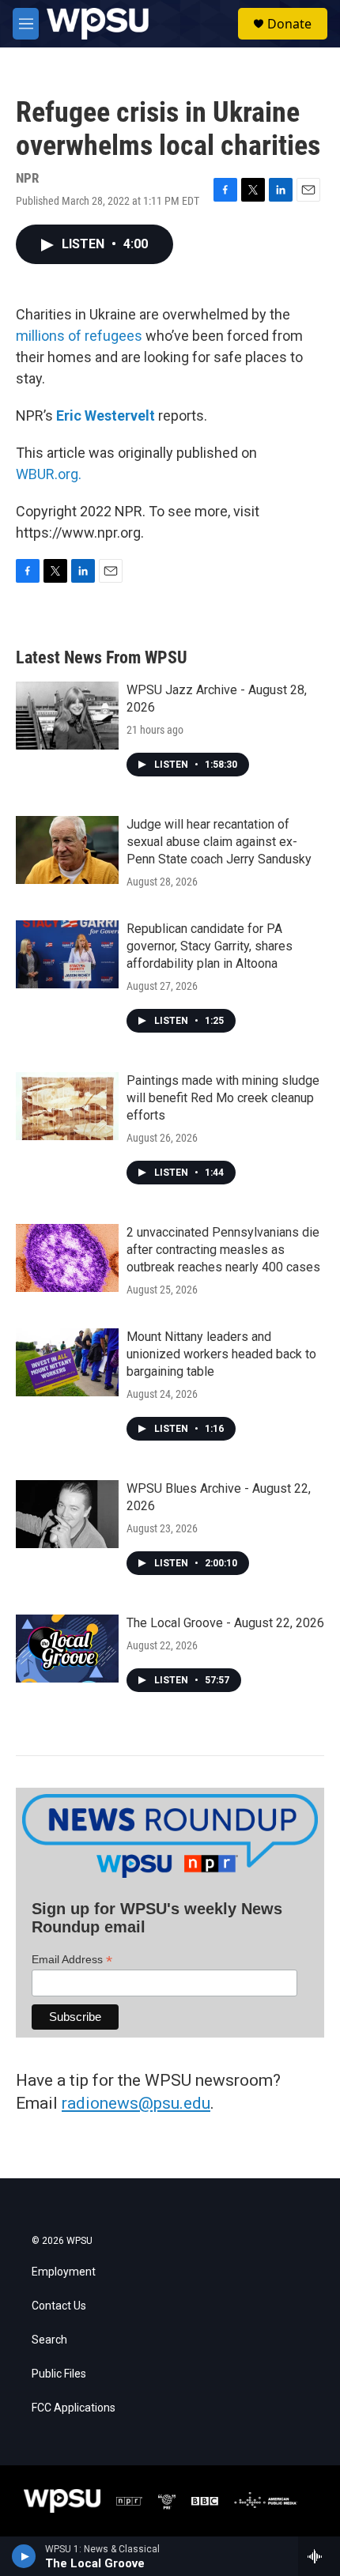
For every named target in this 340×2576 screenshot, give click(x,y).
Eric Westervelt (106, 415)
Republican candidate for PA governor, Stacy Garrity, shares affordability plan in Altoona (210, 946)
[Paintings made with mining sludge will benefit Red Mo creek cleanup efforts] (67, 1106)
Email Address (72, 1960)
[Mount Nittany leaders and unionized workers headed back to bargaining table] (67, 1362)
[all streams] (319, 2556)
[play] (24, 2556)
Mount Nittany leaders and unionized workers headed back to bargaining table (221, 1354)
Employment (64, 2272)
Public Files (59, 2374)
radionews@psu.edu (136, 2103)
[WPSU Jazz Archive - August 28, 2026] (67, 716)
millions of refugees (79, 336)
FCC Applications (74, 2408)
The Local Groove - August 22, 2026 (225, 1623)
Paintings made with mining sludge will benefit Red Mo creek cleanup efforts (223, 1098)
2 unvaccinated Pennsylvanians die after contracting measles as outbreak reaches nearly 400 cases (223, 1250)
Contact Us (59, 2306)
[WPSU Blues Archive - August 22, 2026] (67, 1514)
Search (49, 2340)
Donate (289, 24)
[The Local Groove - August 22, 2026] (67, 1649)
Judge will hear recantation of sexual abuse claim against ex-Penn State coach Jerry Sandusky (219, 842)
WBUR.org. (49, 474)
